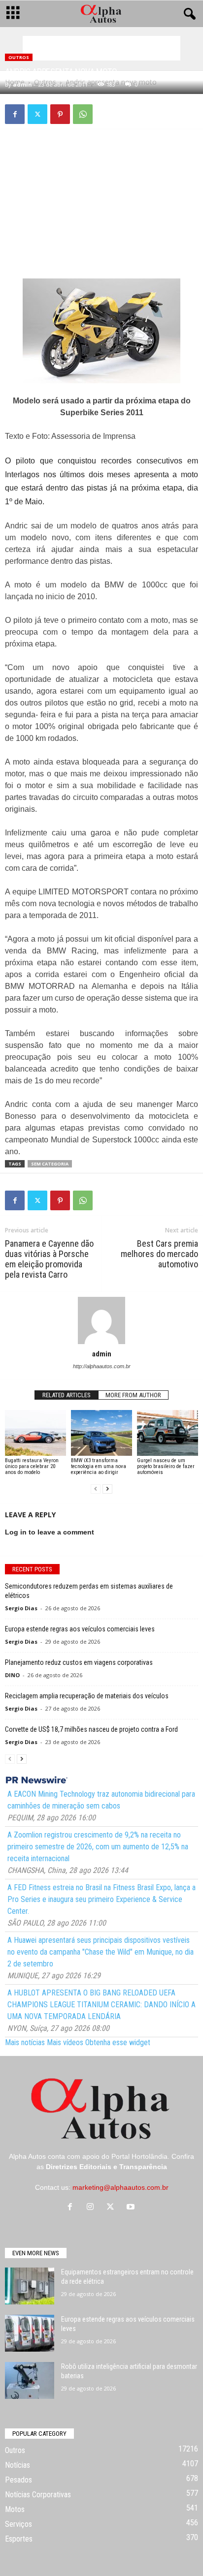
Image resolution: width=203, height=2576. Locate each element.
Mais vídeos (65, 2042)
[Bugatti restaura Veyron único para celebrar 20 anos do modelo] (35, 1433)
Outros (19, 57)
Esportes (19, 2539)
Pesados (18, 2480)
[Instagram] (92, 2208)
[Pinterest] (60, 114)
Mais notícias (25, 2042)
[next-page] (107, 1489)
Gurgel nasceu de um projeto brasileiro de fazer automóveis (166, 1466)
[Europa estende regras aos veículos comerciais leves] (30, 2333)
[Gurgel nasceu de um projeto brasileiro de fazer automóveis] (168, 1433)
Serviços (18, 2524)
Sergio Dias (21, 1608)
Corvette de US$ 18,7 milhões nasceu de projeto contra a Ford (91, 1729)
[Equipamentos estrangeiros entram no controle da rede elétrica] (30, 2286)
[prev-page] (96, 1489)
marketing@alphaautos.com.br (120, 2187)
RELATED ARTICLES (67, 1395)
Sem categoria (50, 1164)
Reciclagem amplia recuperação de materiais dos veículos (87, 1696)
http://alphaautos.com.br (102, 1366)
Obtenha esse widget (118, 2042)
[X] (37, 114)
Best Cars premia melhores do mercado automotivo (159, 1254)
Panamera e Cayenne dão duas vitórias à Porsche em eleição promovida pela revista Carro (49, 1259)
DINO (12, 1675)
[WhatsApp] (83, 114)
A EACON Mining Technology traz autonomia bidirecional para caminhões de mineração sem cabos (101, 1800)
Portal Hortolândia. (140, 2156)
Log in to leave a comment (50, 1532)
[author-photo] (101, 1320)
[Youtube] (132, 2208)
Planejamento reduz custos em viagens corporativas (79, 1662)
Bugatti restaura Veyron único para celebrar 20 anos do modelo (32, 1466)
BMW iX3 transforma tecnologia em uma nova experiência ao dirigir (99, 1466)
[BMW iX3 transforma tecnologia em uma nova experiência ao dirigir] (101, 1433)
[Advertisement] (101, 48)
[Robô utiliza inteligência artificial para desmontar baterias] (30, 2380)
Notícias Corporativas (38, 2495)
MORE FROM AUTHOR (133, 1395)
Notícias (17, 2465)
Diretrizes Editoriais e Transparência (106, 2167)
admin (22, 84)
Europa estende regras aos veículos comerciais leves (80, 1629)
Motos (15, 2509)
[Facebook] (15, 114)
